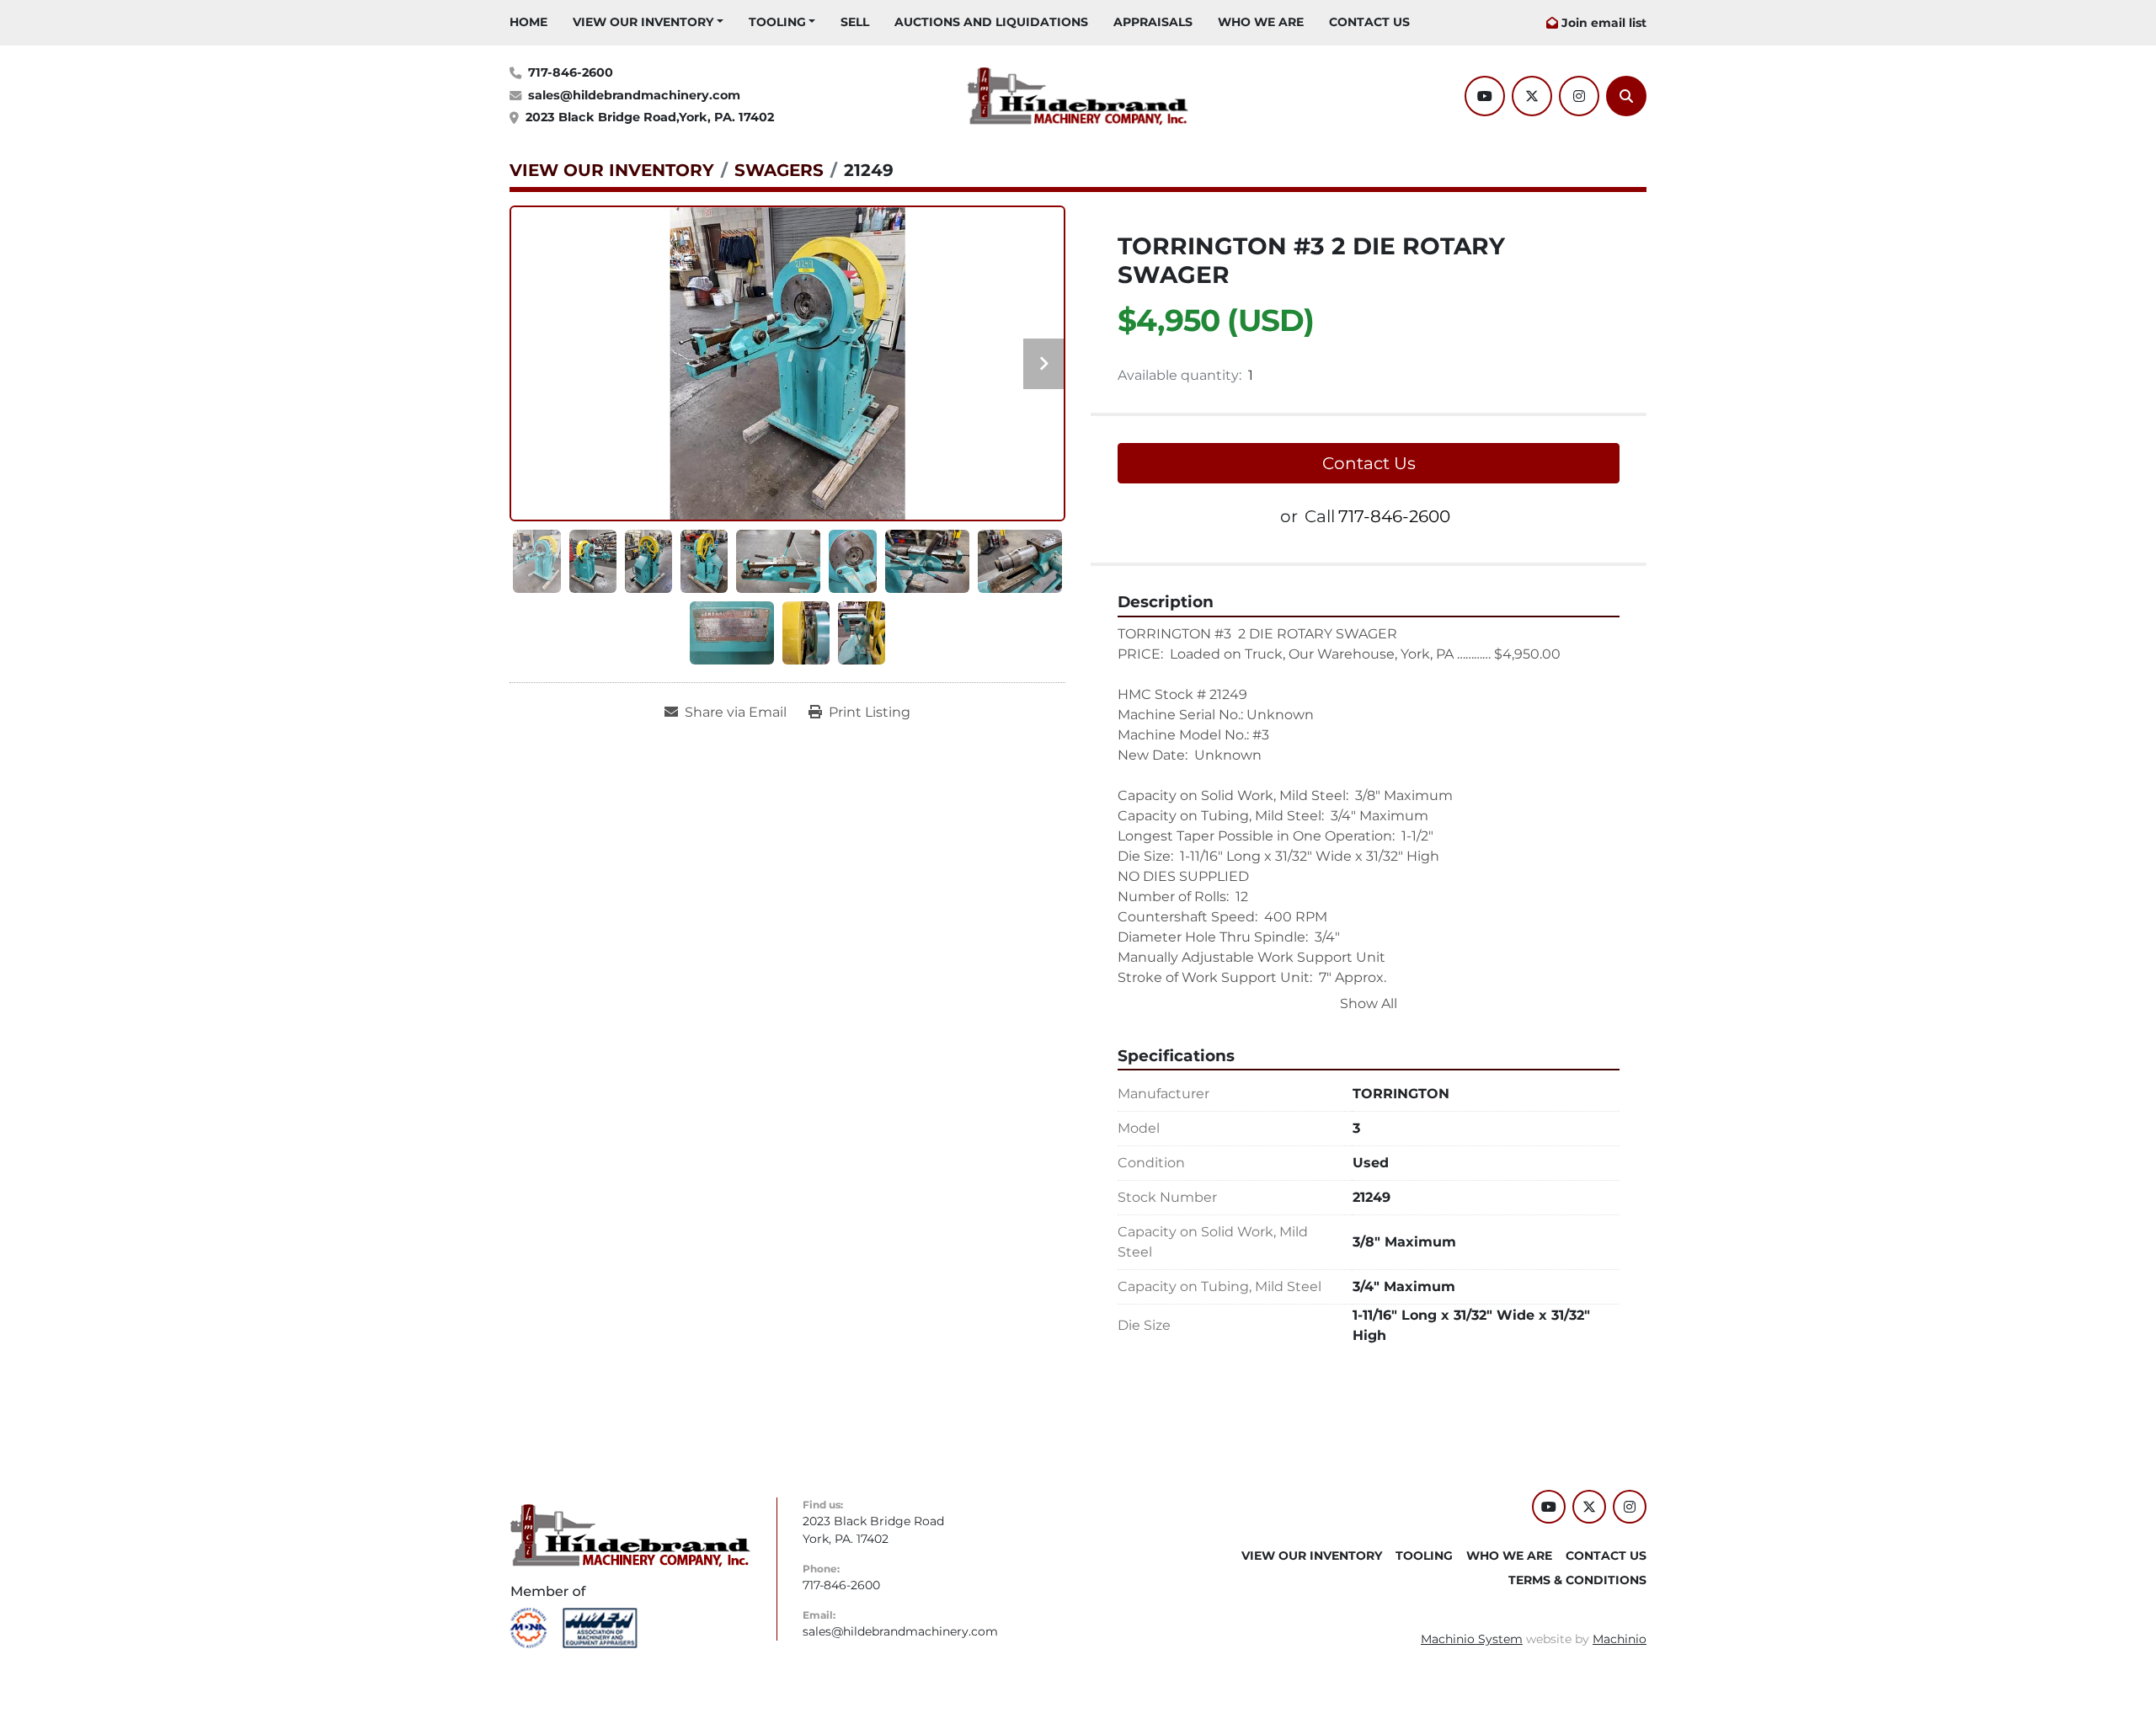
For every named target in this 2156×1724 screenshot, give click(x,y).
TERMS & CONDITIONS (1577, 1580)
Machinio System (1472, 1639)
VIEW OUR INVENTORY (643, 22)
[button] (648, 22)
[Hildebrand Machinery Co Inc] (630, 1535)
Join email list (1604, 23)
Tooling (777, 22)
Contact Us (1369, 463)
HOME (528, 22)
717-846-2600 (571, 72)
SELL (855, 22)
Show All (1369, 1003)
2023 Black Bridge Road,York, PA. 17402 (650, 117)
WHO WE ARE (1261, 22)
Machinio (1620, 1639)
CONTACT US (1369, 22)
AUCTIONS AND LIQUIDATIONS (991, 22)
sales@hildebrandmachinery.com (634, 95)
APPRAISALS (1153, 22)
